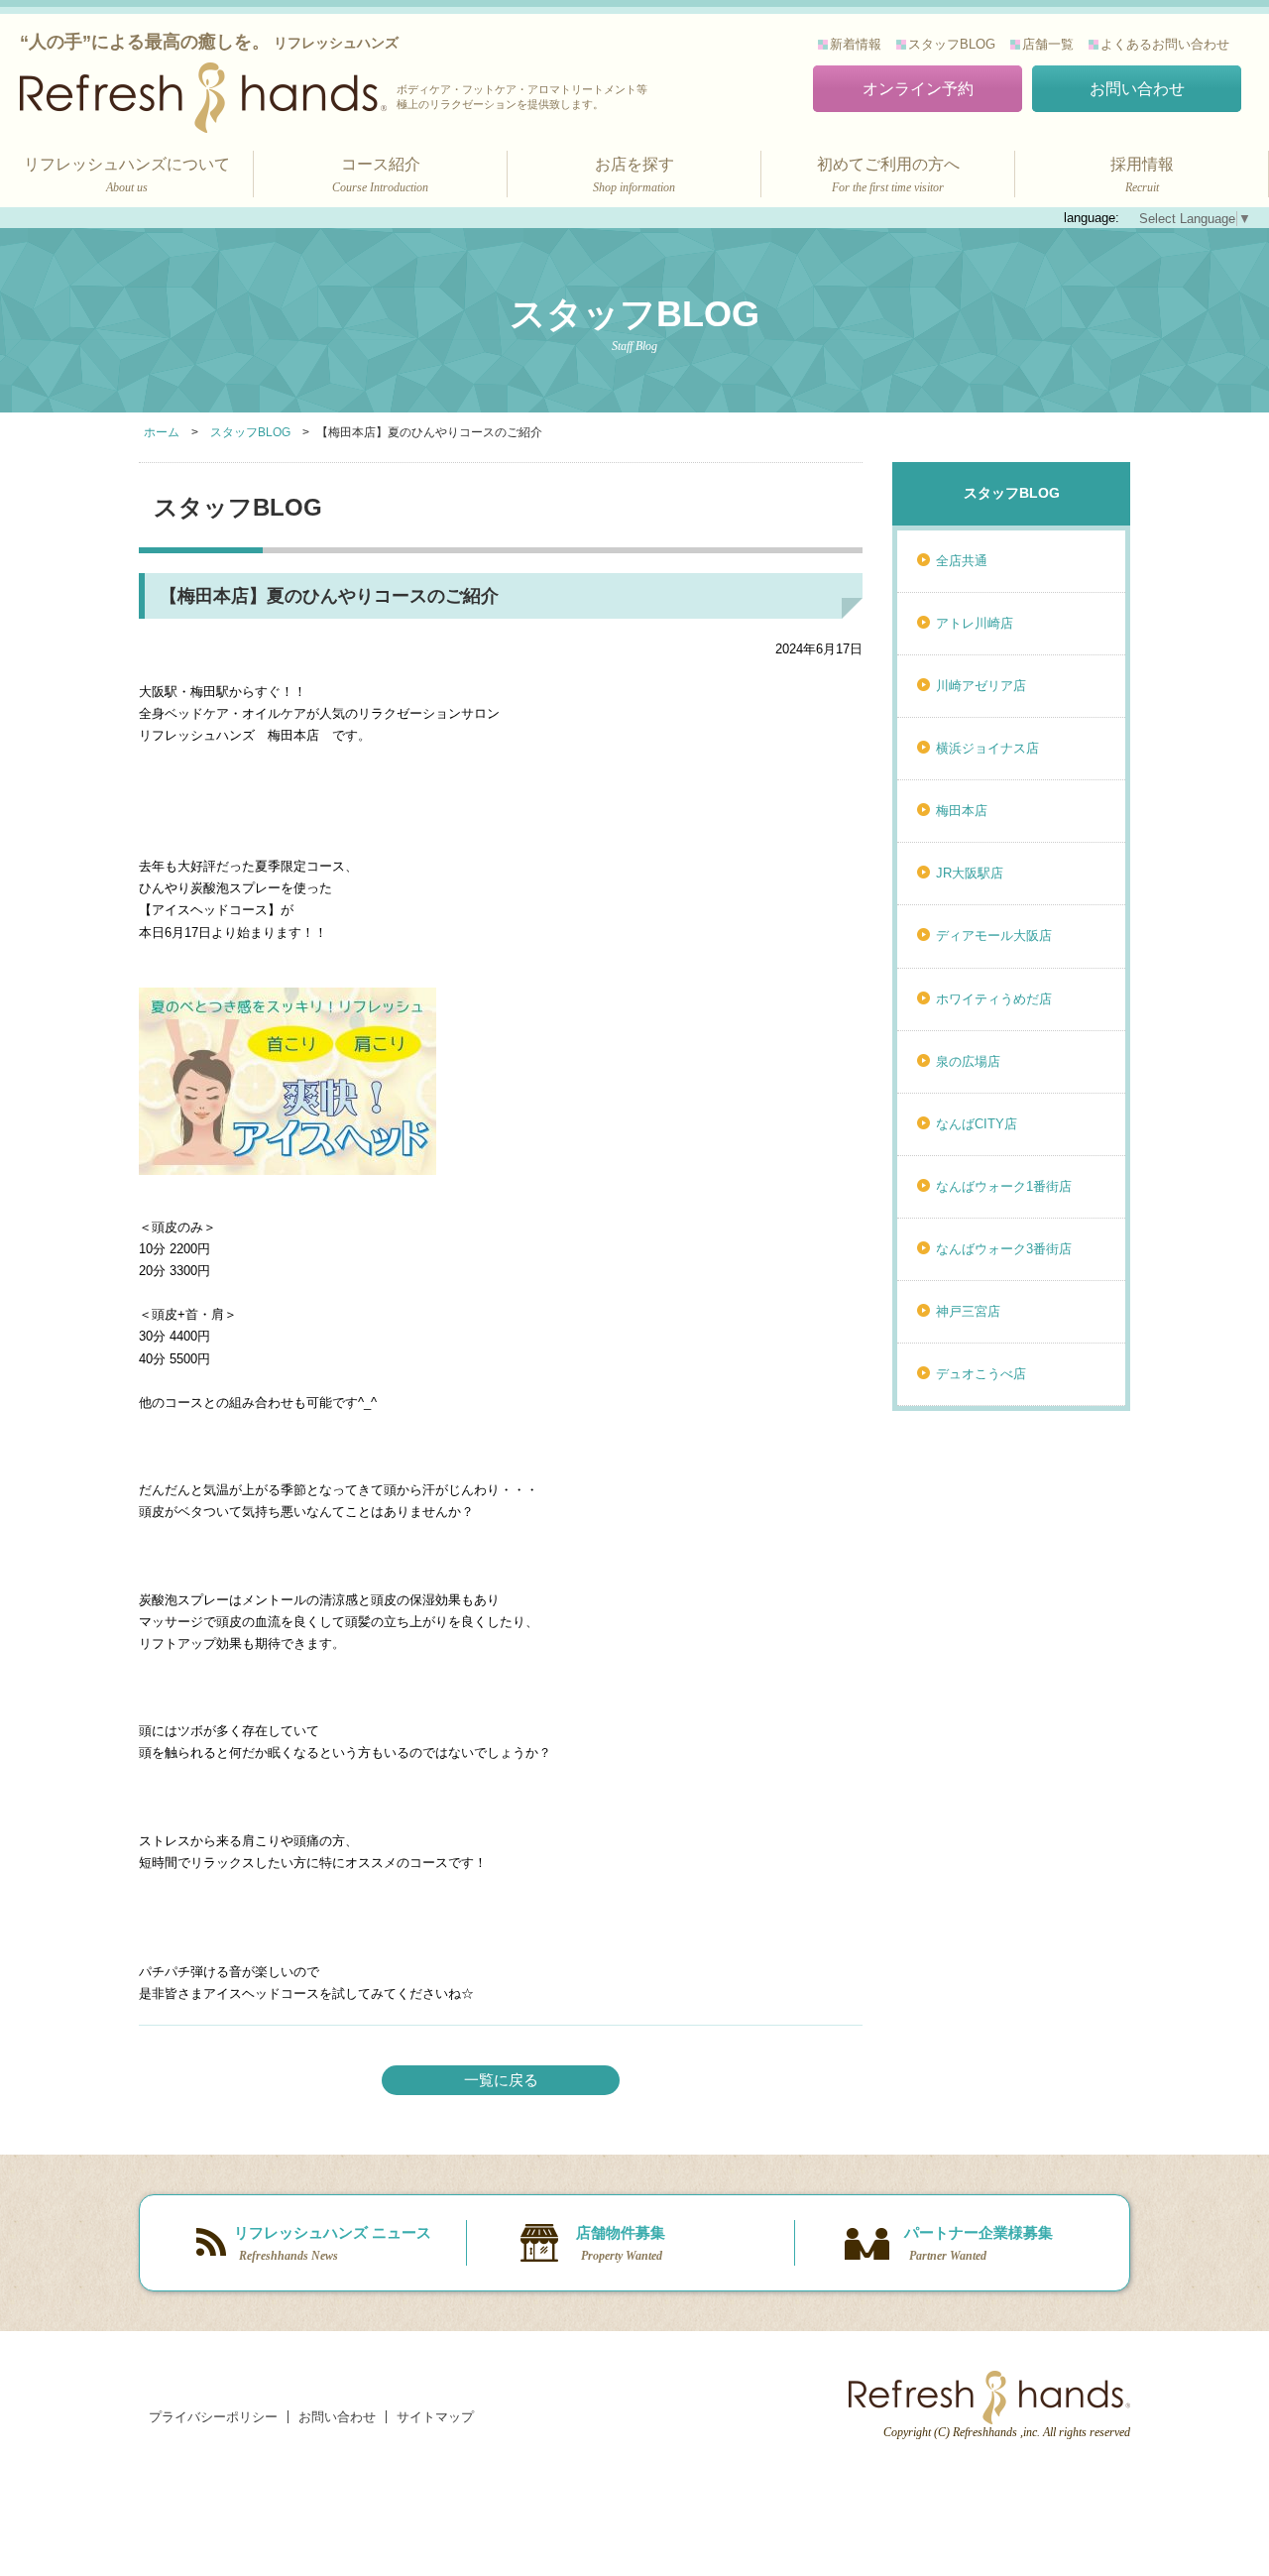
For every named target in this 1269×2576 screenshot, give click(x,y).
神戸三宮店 (968, 1311)
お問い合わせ (1137, 89)
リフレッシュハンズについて (127, 175)
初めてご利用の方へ (888, 175)
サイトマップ (435, 2417)
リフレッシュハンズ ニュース (333, 2243)
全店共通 (962, 561)
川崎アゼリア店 (981, 686)
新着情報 (856, 44)
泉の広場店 (968, 1061)
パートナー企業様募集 (979, 2243)
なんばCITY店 (977, 1124)
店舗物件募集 (621, 2243)
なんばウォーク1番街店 (1004, 1186)
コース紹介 (380, 175)
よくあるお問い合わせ (1165, 44)
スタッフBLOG (952, 44)
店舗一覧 (1048, 44)
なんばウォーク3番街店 (1004, 1249)
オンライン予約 (918, 89)
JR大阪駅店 (970, 873)
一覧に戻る (501, 2080)
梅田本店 (962, 811)
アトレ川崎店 (975, 623)
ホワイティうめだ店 (994, 999)
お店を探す (634, 175)
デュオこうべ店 (981, 1374)
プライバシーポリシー (213, 2417)
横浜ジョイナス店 (987, 748)
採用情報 (1142, 175)
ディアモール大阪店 (994, 936)
